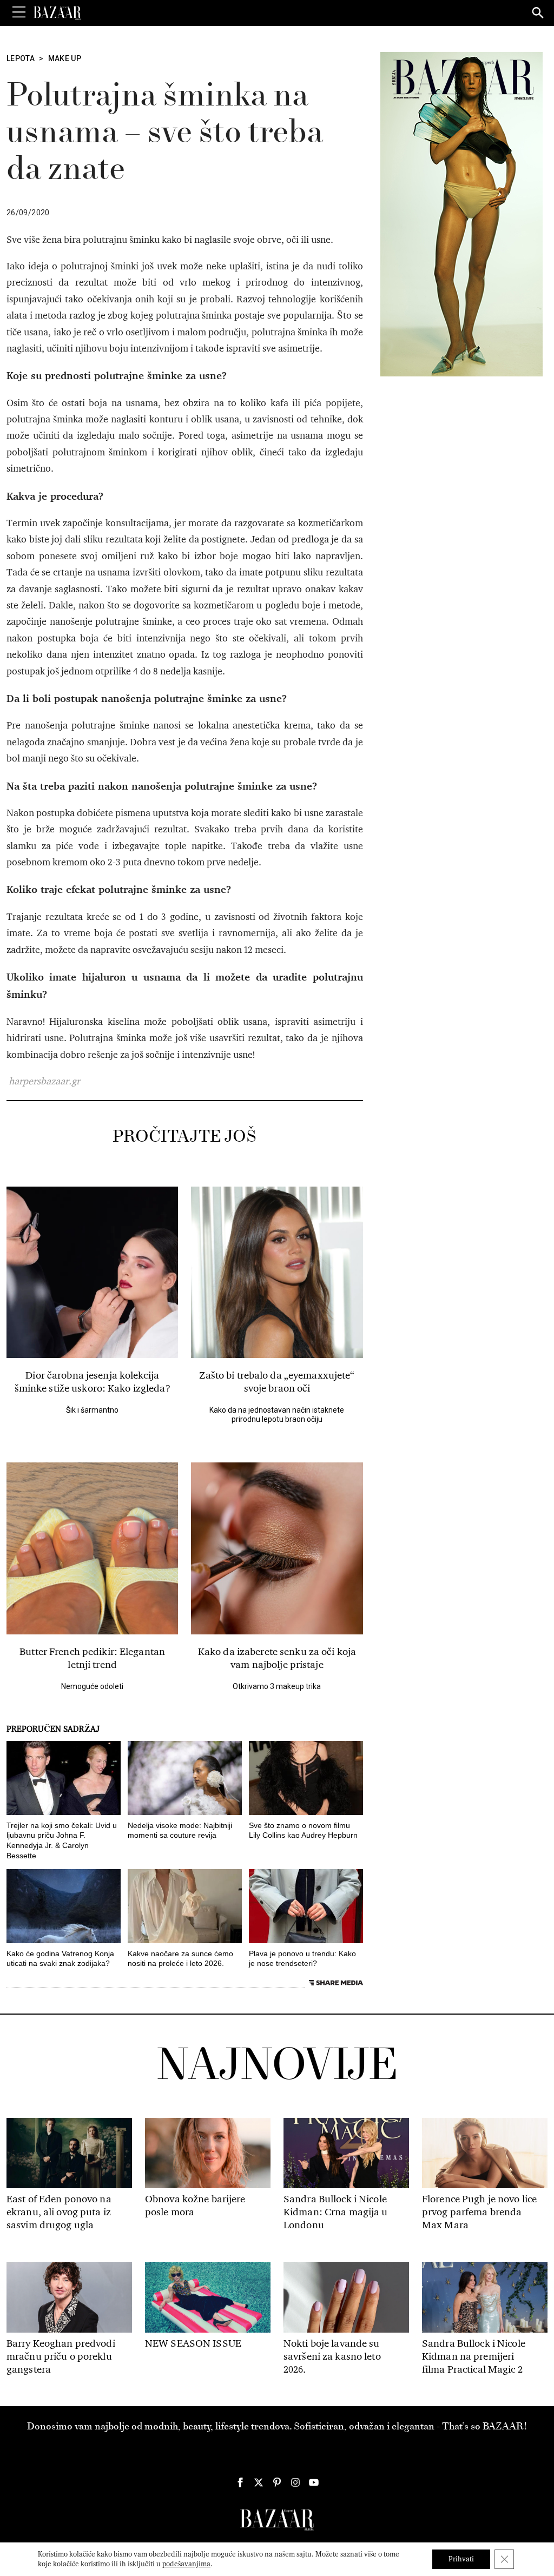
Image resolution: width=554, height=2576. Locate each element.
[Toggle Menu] (19, 12)
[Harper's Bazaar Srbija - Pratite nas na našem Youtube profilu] (314, 2482)
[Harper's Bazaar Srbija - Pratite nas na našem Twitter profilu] (259, 2482)
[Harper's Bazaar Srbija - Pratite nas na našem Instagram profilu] (295, 2482)
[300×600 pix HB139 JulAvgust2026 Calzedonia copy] (461, 214)
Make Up (65, 58)
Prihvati (461, 2559)
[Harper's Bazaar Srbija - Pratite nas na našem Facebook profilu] (240, 2482)
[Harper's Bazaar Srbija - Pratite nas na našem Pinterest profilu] (277, 2482)
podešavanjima (186, 2564)
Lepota (21, 58)
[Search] (538, 14)
